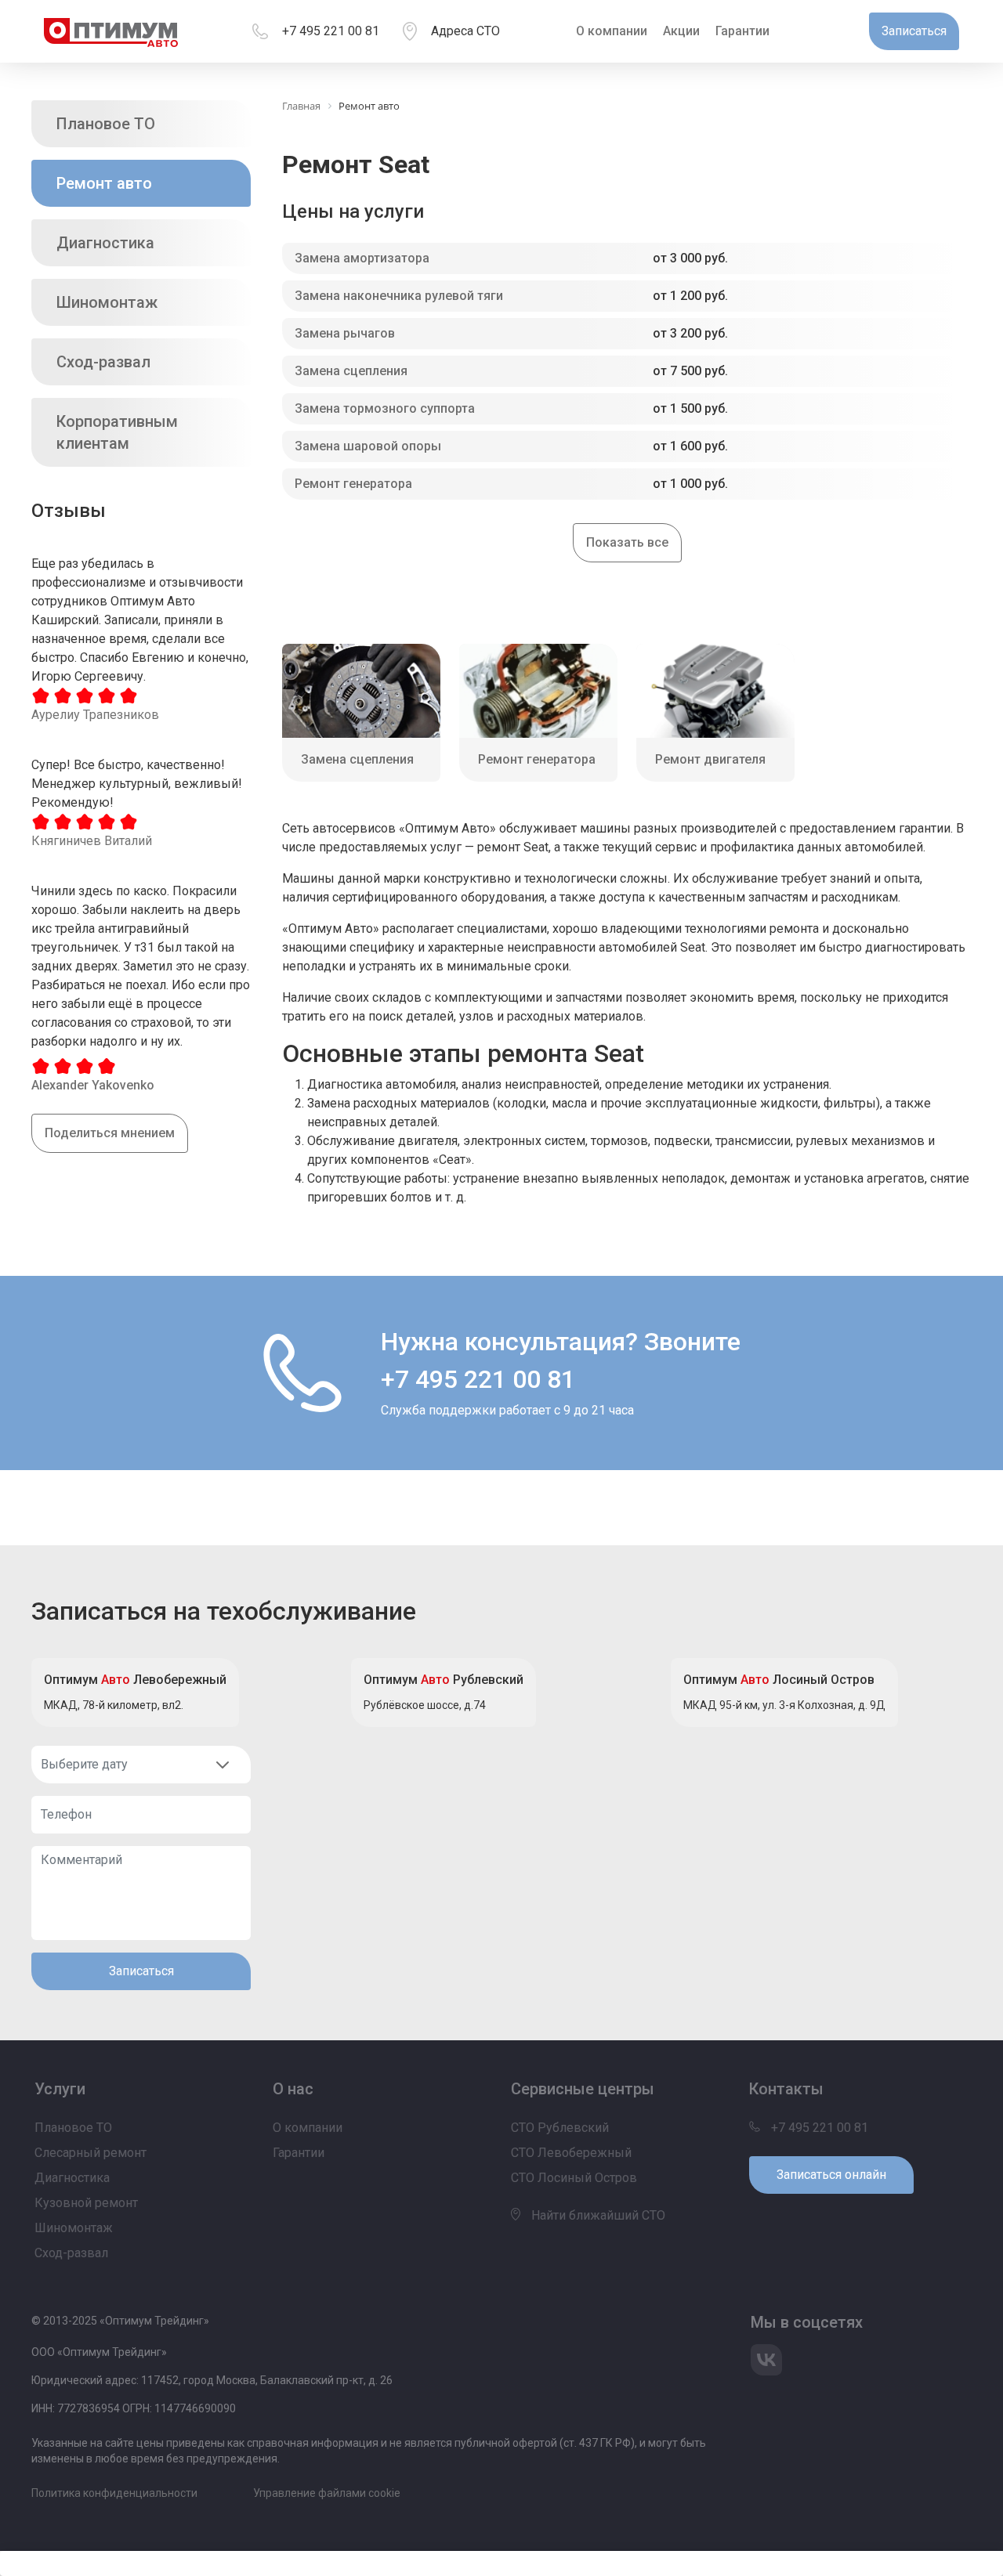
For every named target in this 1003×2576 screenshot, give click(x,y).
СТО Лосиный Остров (574, 2178)
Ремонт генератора (353, 484)
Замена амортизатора (362, 258)
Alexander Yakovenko (93, 1085)
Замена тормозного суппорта (385, 408)
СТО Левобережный (571, 2153)
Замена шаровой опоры (368, 446)
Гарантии (742, 31)
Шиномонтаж (107, 302)
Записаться (141, 1971)
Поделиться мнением (110, 1133)
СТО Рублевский (560, 2128)
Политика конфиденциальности (114, 2493)
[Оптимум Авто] (111, 31)
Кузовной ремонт (86, 2203)
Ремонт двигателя (710, 759)
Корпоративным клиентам (117, 432)
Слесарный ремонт (91, 2153)
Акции (681, 31)
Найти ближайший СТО (597, 2215)
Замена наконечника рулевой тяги (399, 296)
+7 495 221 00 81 (331, 31)
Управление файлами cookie (327, 2493)
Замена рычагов (345, 333)
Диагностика (105, 243)
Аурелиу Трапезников (95, 715)
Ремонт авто (104, 183)
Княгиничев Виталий (92, 841)
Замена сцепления (351, 371)
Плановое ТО (106, 124)
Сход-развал (103, 362)
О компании (612, 31)
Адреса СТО (465, 31)
